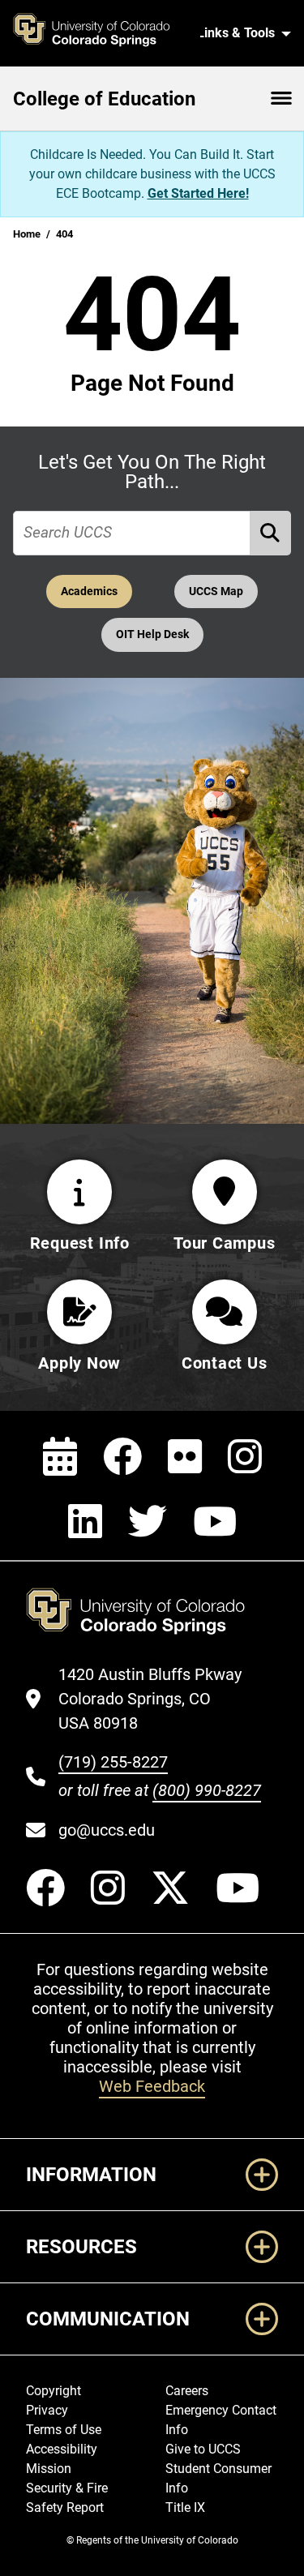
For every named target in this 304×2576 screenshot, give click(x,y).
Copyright (54, 2391)
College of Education (104, 99)
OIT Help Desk (152, 634)
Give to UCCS (203, 2449)
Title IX (185, 2507)
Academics (89, 591)
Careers (187, 2391)
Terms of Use (64, 2430)
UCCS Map (216, 591)
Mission (49, 2469)
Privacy (47, 2410)
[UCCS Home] (100, 33)
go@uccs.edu (107, 1830)
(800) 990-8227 (207, 1790)
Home (27, 234)
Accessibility (62, 2449)
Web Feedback (152, 2086)
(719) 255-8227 (113, 1762)
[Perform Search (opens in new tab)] (271, 533)
